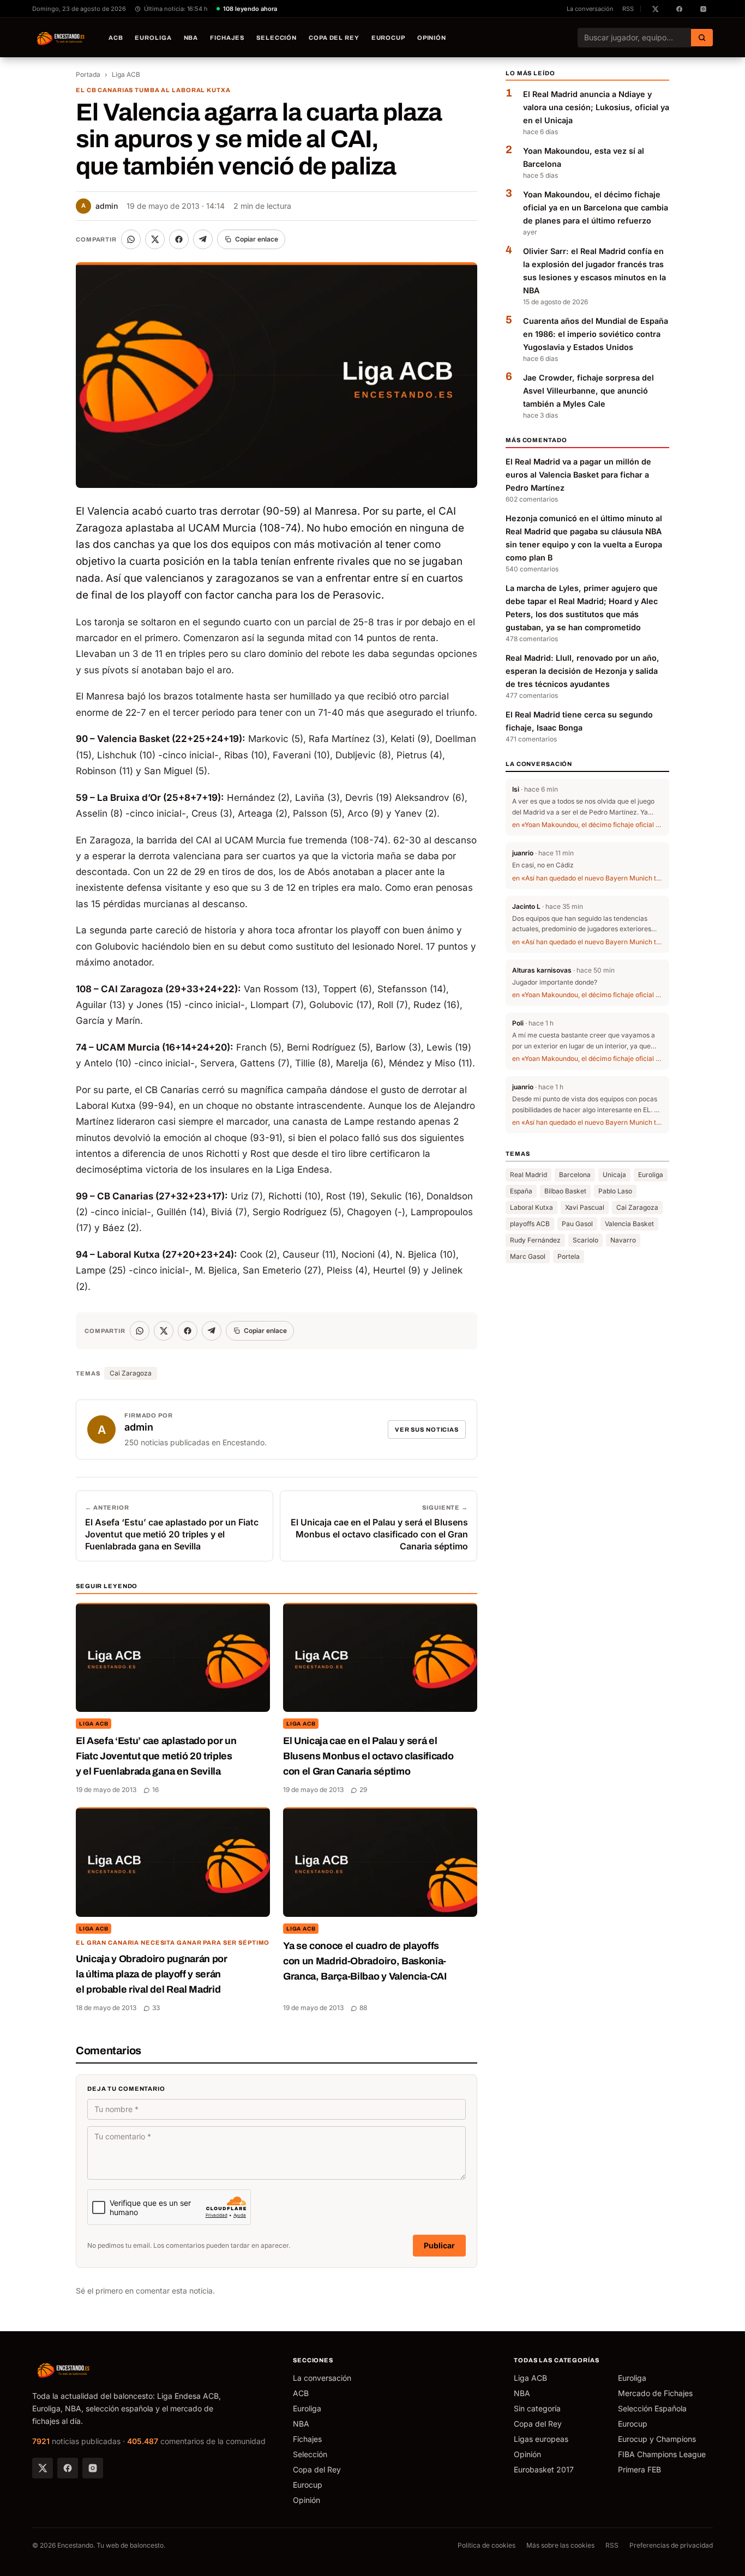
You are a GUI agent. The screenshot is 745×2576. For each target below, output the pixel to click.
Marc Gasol (528, 1257)
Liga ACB (126, 74)
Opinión (432, 38)
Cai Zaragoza (131, 1373)
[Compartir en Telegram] (203, 239)
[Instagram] (93, 2468)
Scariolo (585, 1241)
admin (100, 206)
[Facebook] (68, 2468)
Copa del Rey (334, 38)
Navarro (623, 1241)
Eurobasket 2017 (544, 2469)
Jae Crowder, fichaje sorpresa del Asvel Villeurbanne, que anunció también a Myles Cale (588, 391)
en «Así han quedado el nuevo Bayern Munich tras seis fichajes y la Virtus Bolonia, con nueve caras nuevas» (587, 878)
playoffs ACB (530, 1224)
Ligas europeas (541, 2439)
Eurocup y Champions (657, 2439)
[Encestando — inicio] (61, 38)
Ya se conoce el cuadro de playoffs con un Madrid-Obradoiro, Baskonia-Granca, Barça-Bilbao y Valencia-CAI (365, 1961)
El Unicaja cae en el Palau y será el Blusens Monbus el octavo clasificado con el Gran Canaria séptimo (368, 1756)
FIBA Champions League (662, 2454)
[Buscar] (702, 38)
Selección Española (652, 2408)
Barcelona (575, 1175)
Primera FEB (639, 2469)
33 (156, 2008)
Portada (88, 74)
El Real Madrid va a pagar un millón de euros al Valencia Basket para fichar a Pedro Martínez (578, 475)
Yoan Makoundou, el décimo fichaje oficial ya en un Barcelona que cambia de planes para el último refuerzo (596, 208)
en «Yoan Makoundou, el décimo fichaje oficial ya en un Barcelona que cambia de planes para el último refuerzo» (587, 825)
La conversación (590, 9)
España (521, 1192)
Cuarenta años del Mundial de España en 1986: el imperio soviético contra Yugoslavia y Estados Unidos (596, 334)
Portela (569, 1257)
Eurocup (388, 38)
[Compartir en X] (155, 239)
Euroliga (153, 38)
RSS (628, 9)
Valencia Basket (629, 1224)
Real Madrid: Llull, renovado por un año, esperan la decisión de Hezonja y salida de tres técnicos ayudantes (582, 671)
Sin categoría (537, 2408)
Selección (277, 38)
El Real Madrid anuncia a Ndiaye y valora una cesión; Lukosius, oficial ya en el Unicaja (596, 108)
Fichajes (227, 38)
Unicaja (614, 1175)
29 (363, 1790)
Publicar (439, 2245)
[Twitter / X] (43, 2468)
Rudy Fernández (535, 1241)
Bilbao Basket (565, 1192)
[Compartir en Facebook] (179, 239)
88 (363, 2008)
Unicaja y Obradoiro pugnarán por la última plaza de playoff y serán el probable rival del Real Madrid (152, 1974)
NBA (191, 38)
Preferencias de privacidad (671, 2545)
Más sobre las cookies (560, 2545)
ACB (116, 38)
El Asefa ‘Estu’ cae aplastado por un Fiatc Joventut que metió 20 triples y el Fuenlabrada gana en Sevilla (156, 1756)
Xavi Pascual (585, 1208)
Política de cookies (486, 2545)
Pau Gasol (577, 1224)
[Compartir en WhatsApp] (131, 239)
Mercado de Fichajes (655, 2393)
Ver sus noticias (427, 1429)
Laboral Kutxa (531, 1208)
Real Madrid (528, 1175)
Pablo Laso (615, 1192)
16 (155, 1790)
